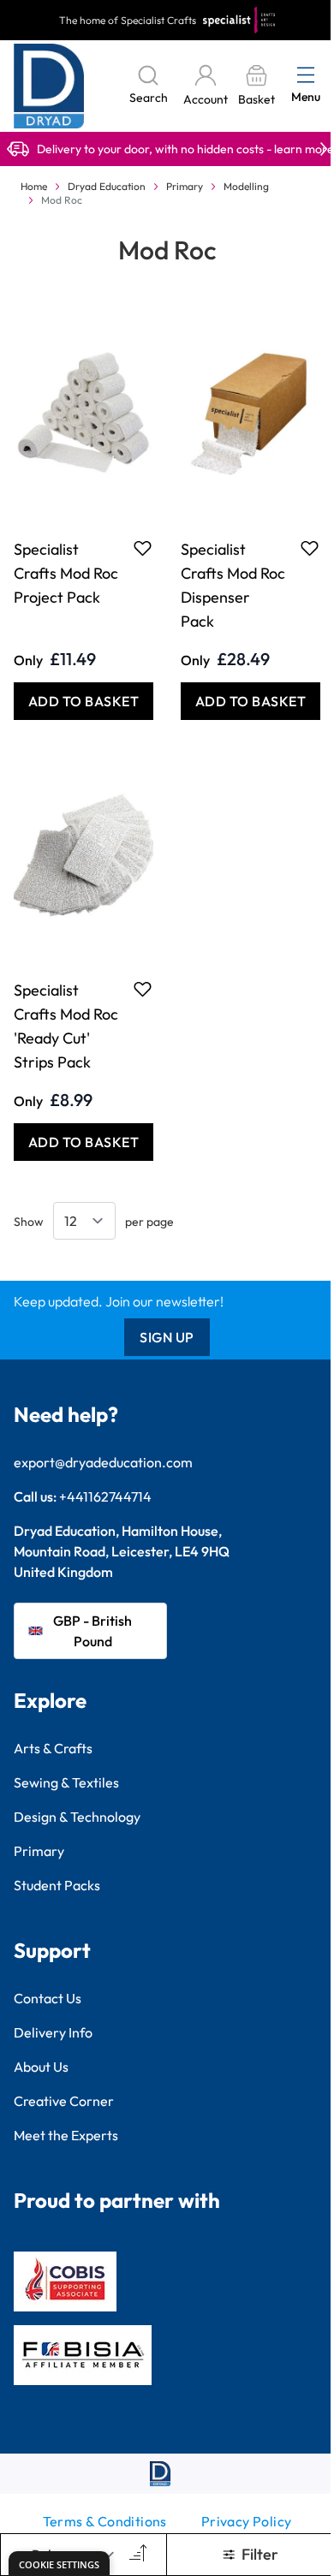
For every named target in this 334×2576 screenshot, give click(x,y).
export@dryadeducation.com (103, 1462)
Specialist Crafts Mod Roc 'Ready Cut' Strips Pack (66, 1026)
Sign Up (167, 1337)
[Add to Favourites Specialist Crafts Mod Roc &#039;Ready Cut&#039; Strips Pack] (143, 989)
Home (34, 186)
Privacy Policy (247, 2521)
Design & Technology (77, 1817)
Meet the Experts (66, 2135)
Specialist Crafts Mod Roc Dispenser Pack (233, 585)
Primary (185, 186)
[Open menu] (306, 74)
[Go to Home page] (49, 86)
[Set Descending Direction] (136, 2555)
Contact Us (48, 1998)
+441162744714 (105, 1496)
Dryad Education (107, 186)
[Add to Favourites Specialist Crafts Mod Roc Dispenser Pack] (310, 548)
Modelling (246, 186)
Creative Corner (64, 2101)
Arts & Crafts (53, 1748)
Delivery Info (53, 2032)
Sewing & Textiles (66, 1782)
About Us (41, 2067)
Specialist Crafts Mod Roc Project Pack (66, 573)
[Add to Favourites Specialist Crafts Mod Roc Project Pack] (143, 548)
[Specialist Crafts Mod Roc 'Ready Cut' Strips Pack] (83, 854)
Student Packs (57, 1885)
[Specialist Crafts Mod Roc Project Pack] (83, 413)
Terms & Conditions (105, 2521)
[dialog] (59, 2564)
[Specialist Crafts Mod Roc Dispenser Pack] (250, 413)
